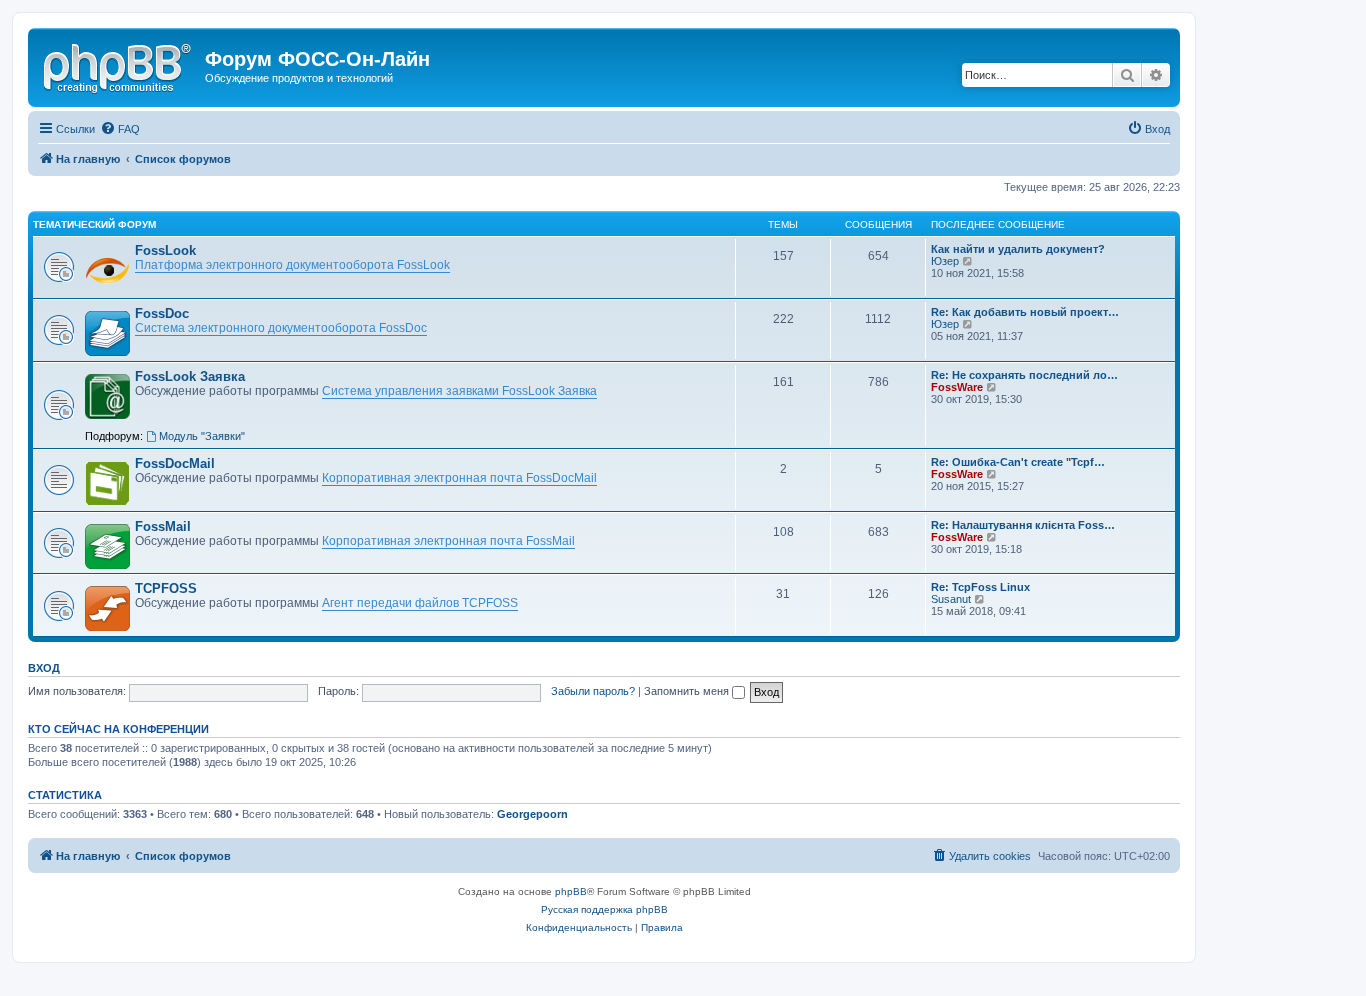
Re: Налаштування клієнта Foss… (1023, 525)
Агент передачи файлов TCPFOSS (420, 603)
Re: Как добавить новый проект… (1025, 312)
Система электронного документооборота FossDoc (281, 328)
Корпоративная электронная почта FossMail (448, 541)
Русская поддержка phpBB (604, 909)
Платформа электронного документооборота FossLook (292, 265)
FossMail (163, 526)
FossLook (165, 250)
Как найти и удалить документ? (1018, 249)
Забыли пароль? (593, 691)
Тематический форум (94, 224)
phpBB (571, 891)
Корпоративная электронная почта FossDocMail (459, 478)
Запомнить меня (688, 691)
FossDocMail (175, 463)
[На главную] (119, 65)
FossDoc (162, 313)
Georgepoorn (532, 814)
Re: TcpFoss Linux (980, 587)
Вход (44, 668)
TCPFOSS (166, 588)
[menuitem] (120, 129)
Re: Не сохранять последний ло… (1024, 375)
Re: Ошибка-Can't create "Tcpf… (1018, 462)
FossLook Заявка (190, 376)
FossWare (957, 387)
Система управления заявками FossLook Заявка (459, 391)
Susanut (951, 599)
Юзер (945, 261)
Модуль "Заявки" (202, 436)
